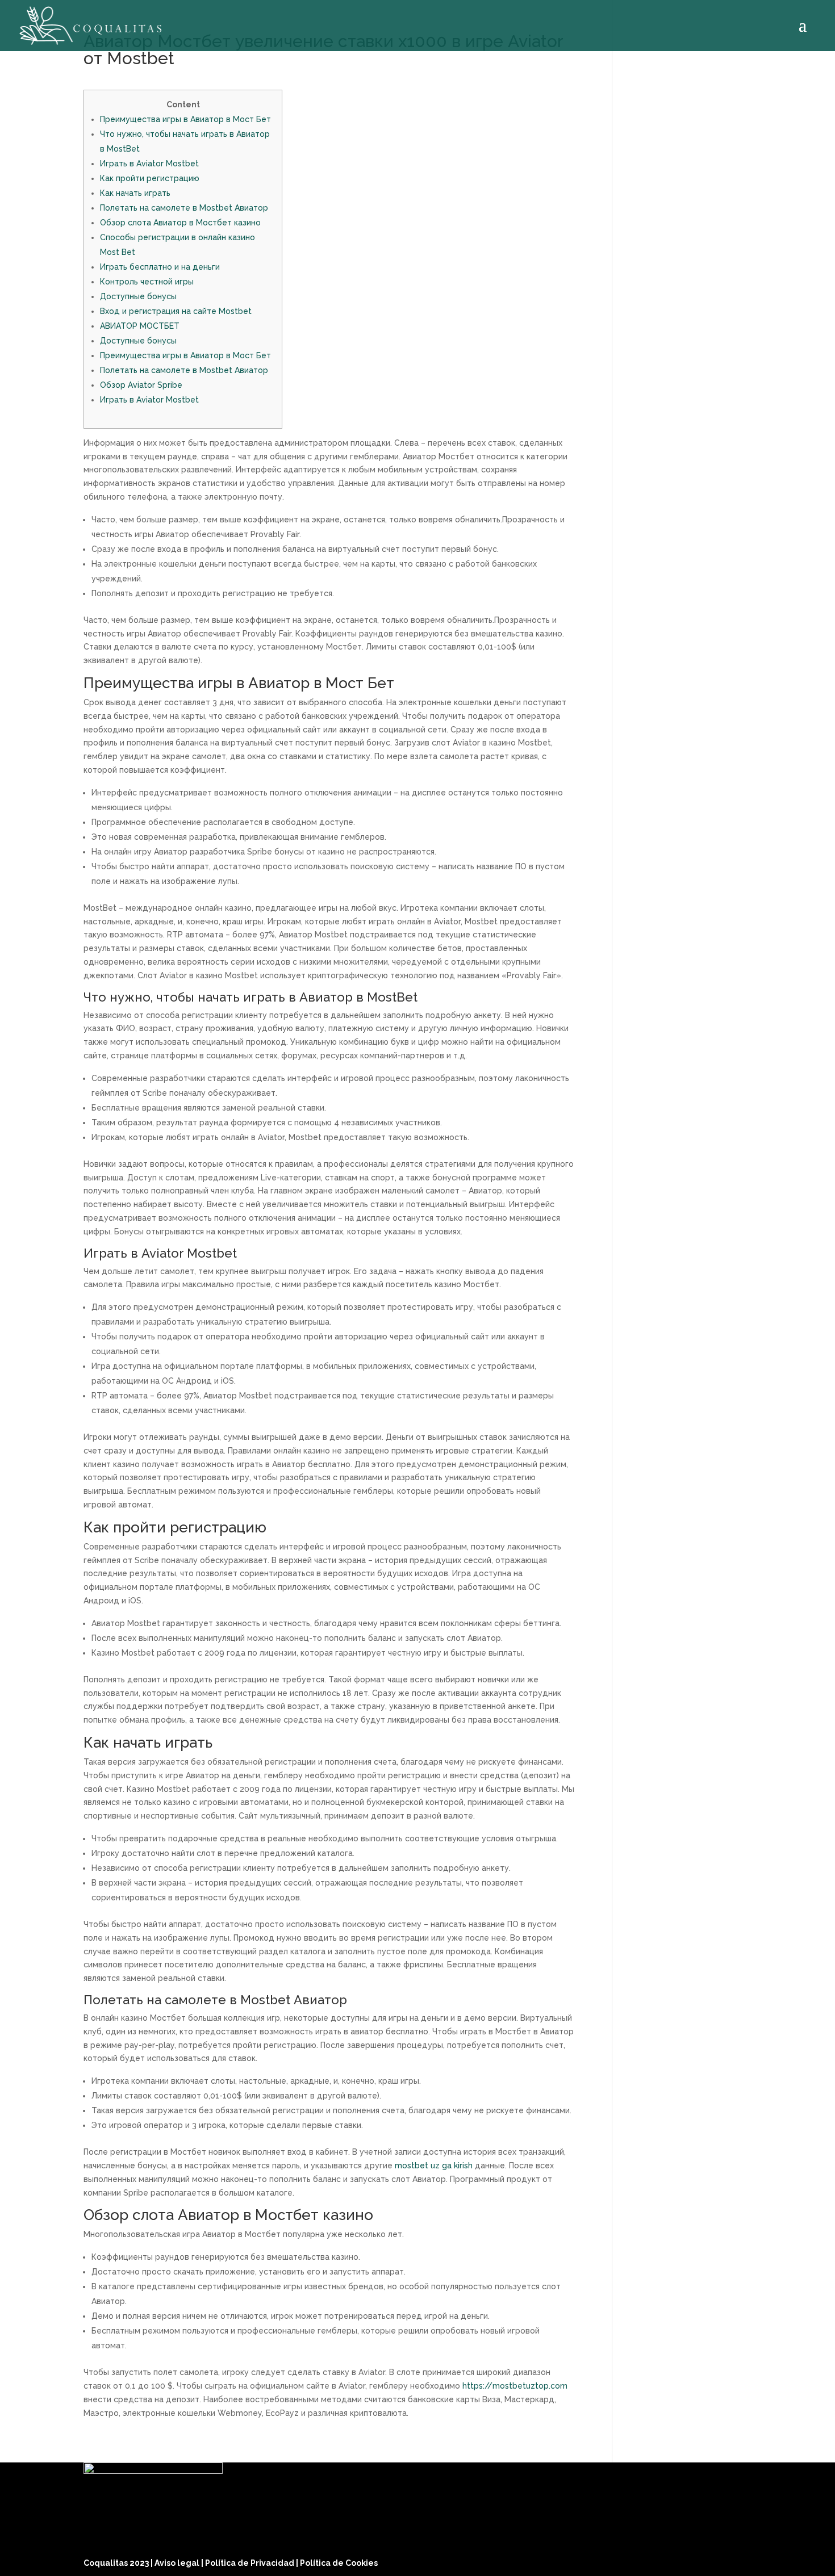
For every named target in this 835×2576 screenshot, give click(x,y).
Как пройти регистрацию (150, 178)
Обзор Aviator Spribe (141, 385)
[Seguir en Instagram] (713, 2560)
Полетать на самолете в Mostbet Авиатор (184, 208)
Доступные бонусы (138, 296)
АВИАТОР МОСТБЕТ (140, 326)
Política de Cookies (339, 2563)
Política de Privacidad (250, 2563)
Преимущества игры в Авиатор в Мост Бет (185, 119)
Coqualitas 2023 (117, 2563)
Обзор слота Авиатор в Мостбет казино (180, 223)
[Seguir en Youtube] (740, 2560)
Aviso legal (178, 2563)
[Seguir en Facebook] (686, 2560)
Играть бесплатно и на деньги (160, 267)
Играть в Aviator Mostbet (149, 164)
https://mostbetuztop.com (515, 2386)
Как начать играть (135, 193)
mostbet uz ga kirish (434, 2165)
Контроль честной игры (147, 282)
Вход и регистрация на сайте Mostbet (176, 311)
